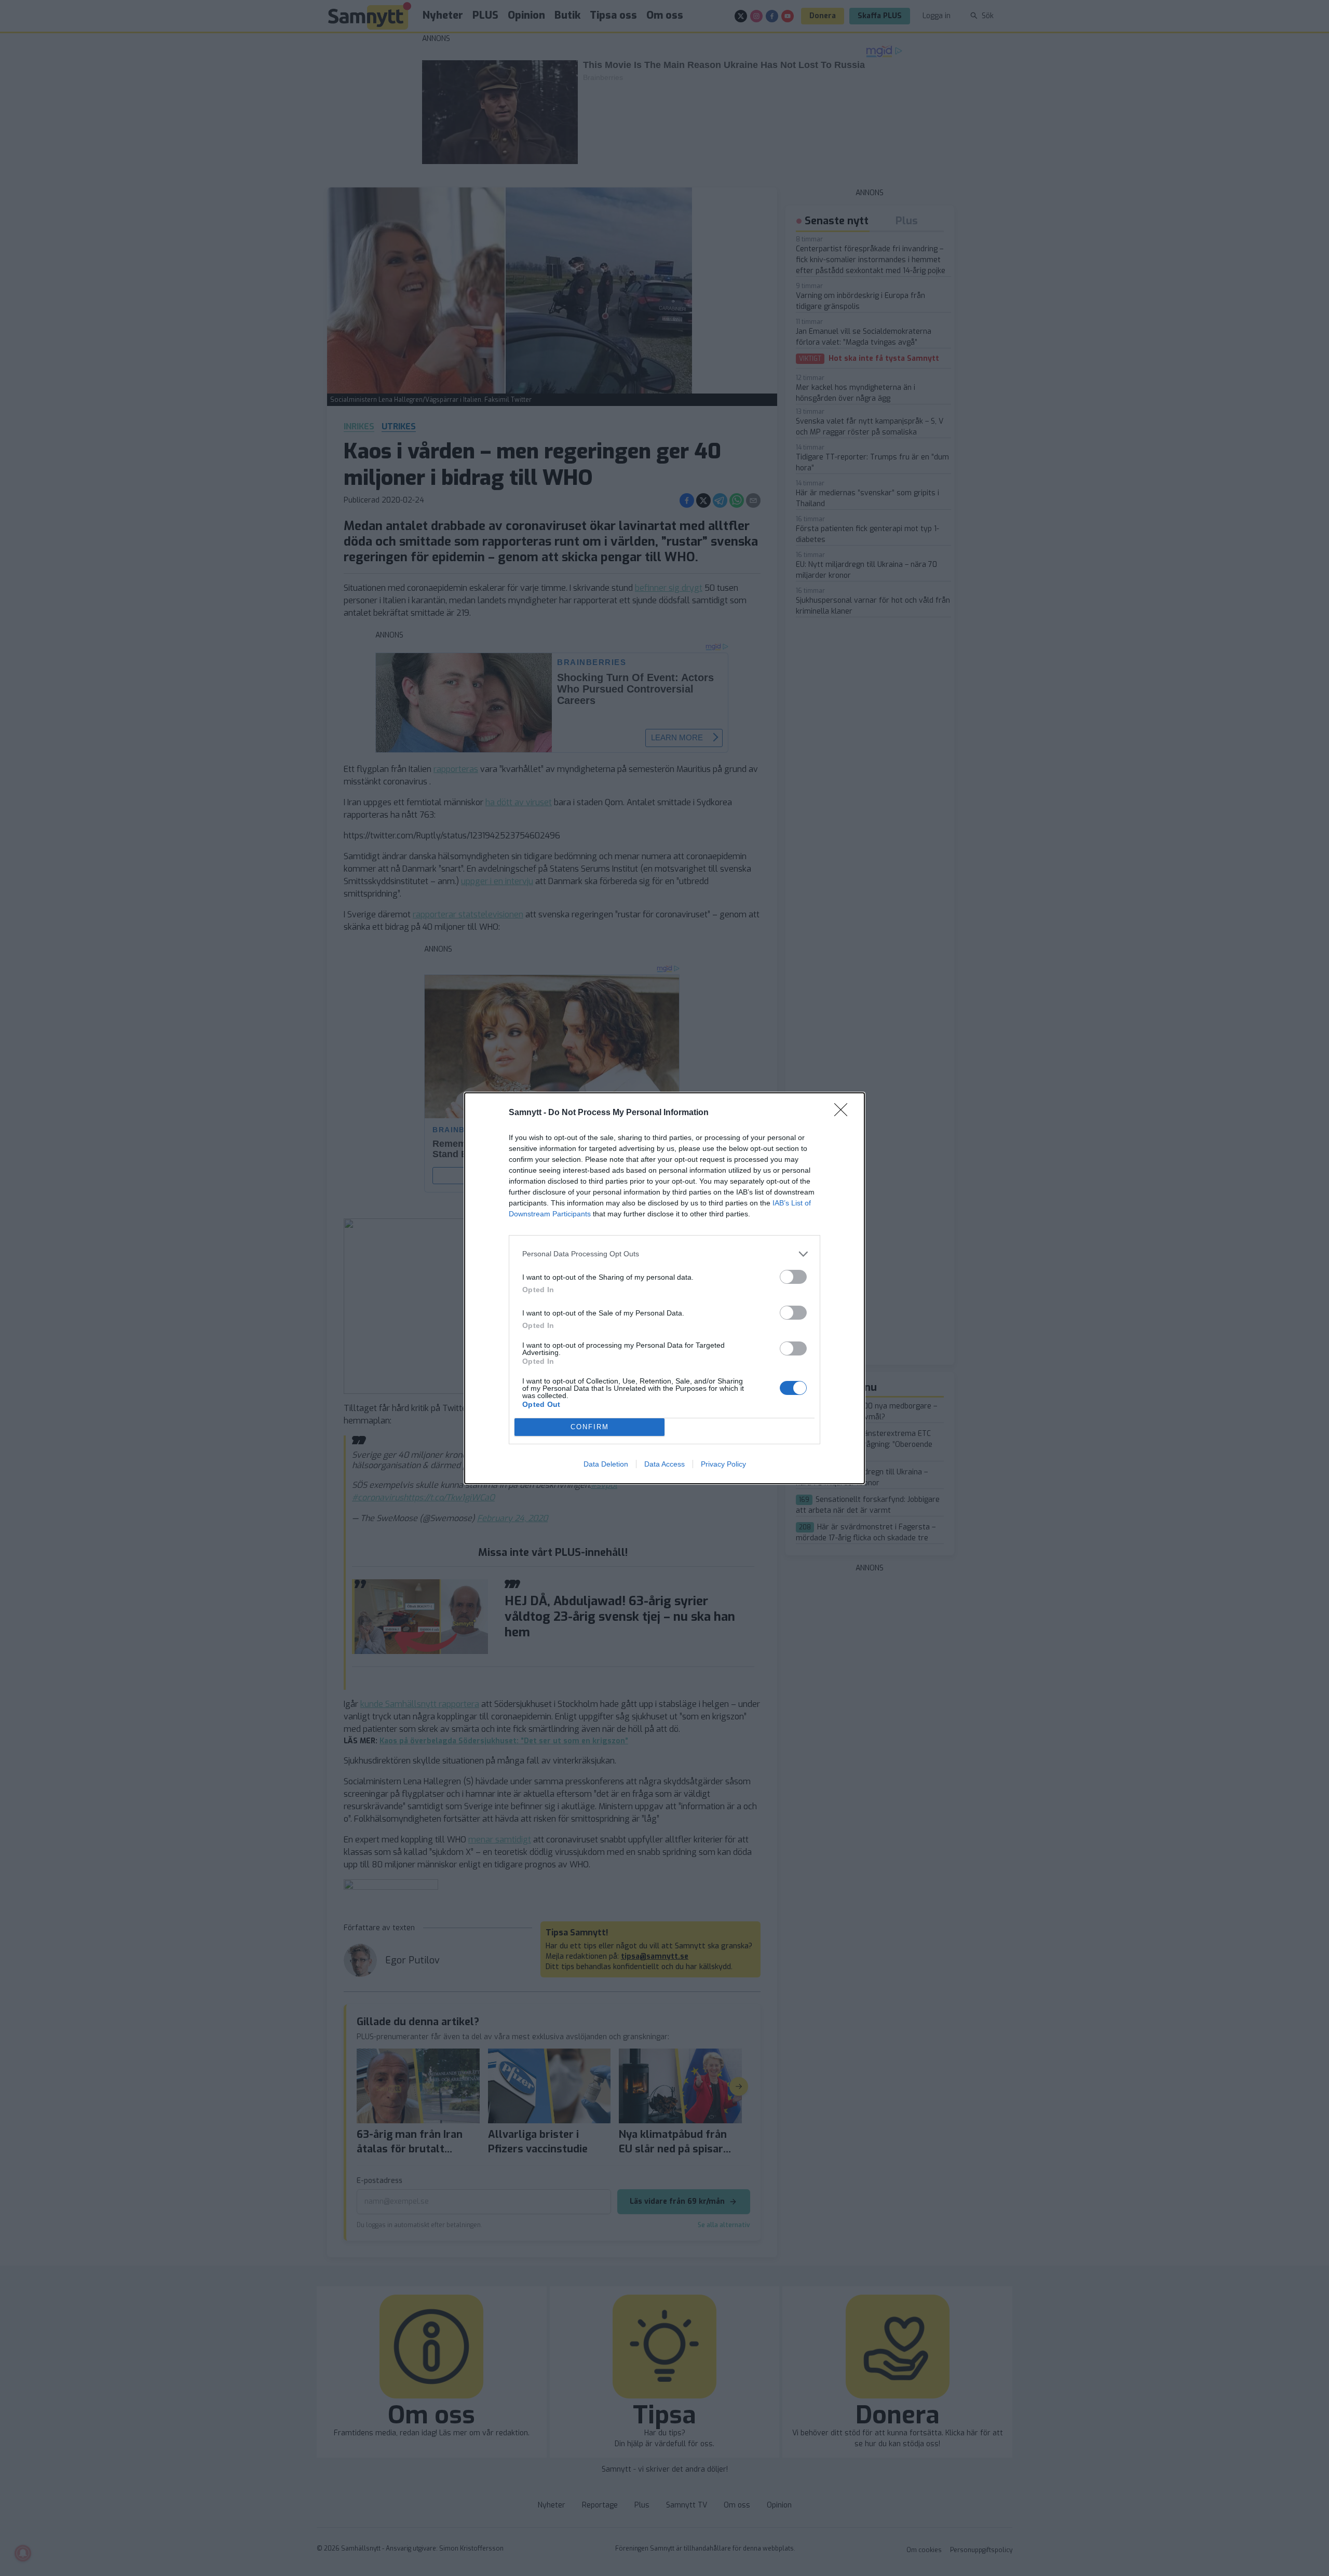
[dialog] (664, 1288)
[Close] (844, 1113)
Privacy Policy (723, 1464)
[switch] (793, 1277)
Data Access (664, 1464)
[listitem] (664, 1254)
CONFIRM (590, 1427)
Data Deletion (606, 1464)
